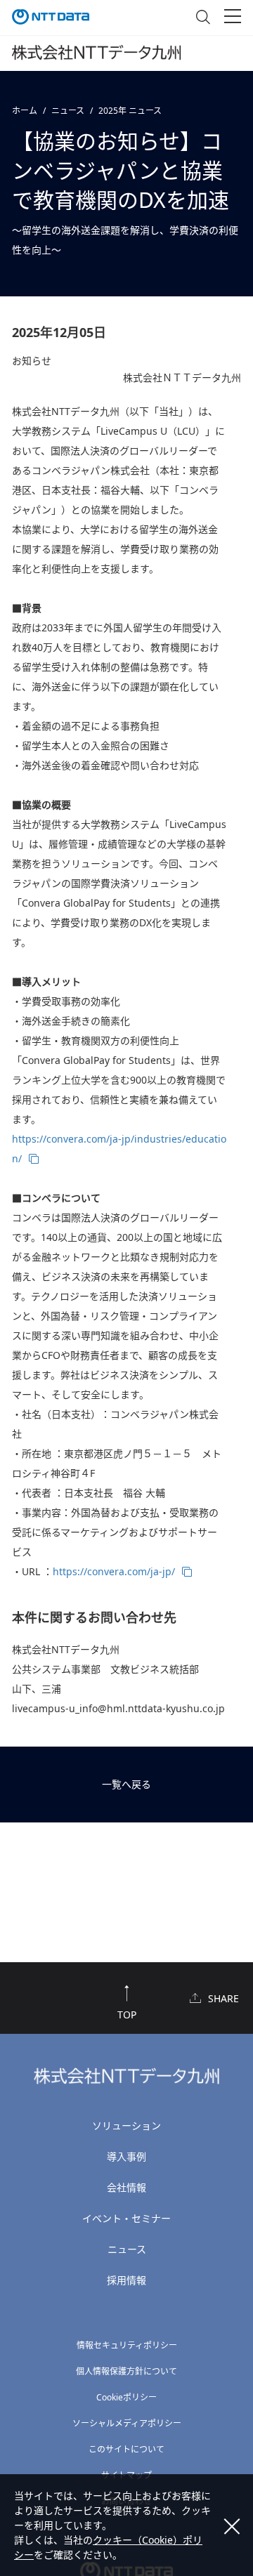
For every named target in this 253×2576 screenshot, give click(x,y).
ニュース (68, 111)
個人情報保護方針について (126, 2371)
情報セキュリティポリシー (127, 2345)
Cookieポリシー (126, 2397)
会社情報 (126, 2187)
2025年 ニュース (130, 111)
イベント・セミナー (126, 2218)
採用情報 (126, 2280)
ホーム (25, 111)
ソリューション (126, 2125)
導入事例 (126, 2156)
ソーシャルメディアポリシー (127, 2423)
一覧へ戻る (126, 1784)
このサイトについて (126, 2449)
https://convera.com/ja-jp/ (114, 1571)
